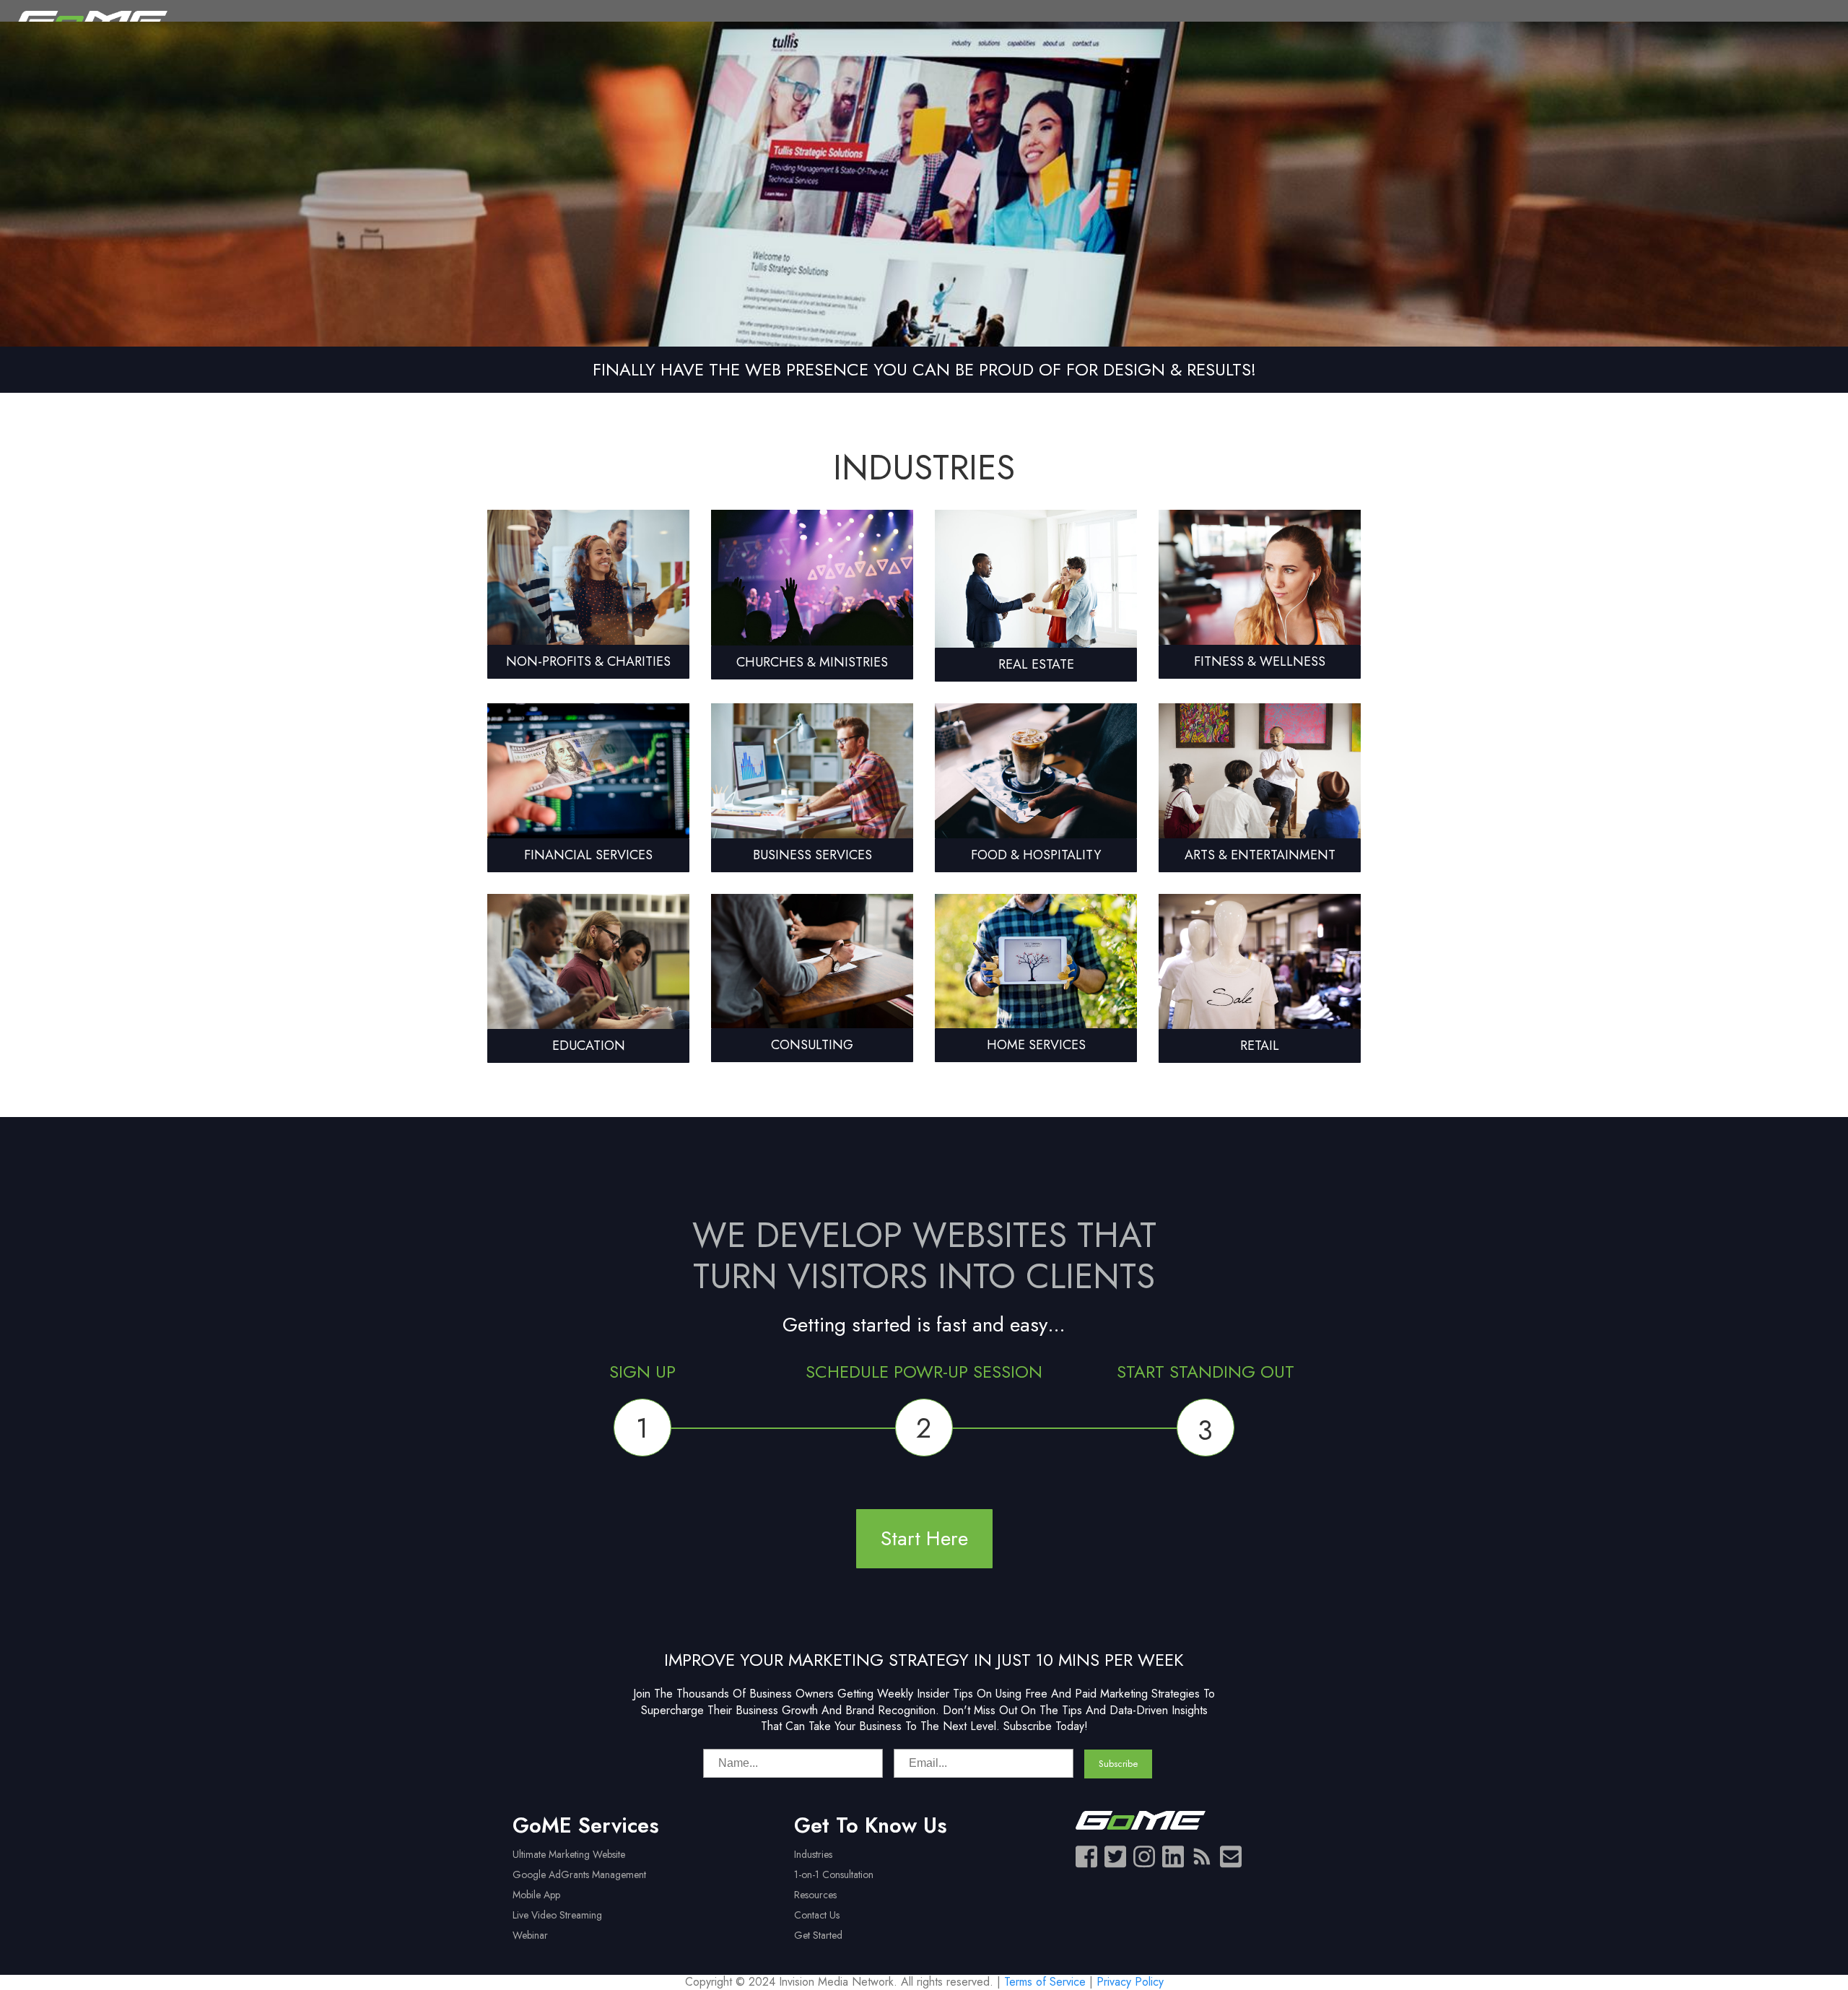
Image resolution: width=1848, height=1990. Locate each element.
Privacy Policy (1130, 1982)
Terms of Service (1045, 1982)
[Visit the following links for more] (1086, 1856)
